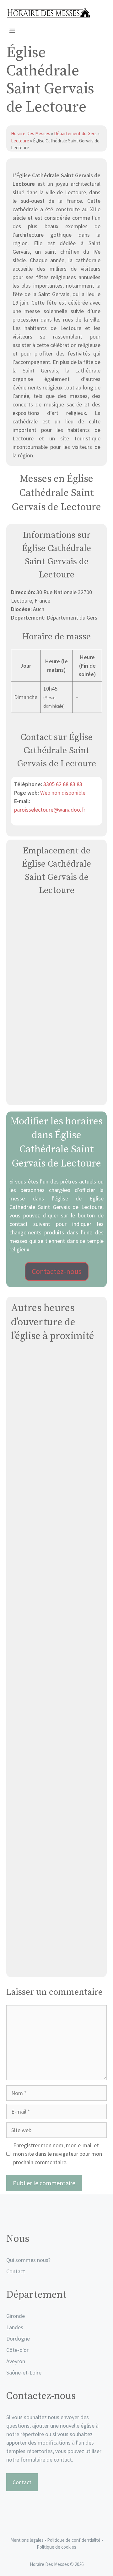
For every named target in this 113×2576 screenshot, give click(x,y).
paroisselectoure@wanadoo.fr (50, 810)
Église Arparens (56, 1619)
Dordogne (18, 2339)
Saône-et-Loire (24, 2372)
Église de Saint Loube (56, 1827)
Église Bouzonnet (57, 1412)
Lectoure (20, 141)
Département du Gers (75, 133)
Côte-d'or (17, 2350)
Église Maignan (56, 1688)
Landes (15, 2327)
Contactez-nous (57, 1271)
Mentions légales (27, 2540)
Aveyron (16, 2361)
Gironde (16, 2316)
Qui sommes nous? (28, 2260)
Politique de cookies (56, 2547)
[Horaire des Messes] (48, 13)
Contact (16, 2271)
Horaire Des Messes (31, 133)
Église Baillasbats (56, 1896)
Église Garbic (56, 1550)
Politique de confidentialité (74, 2540)
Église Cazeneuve (57, 1758)
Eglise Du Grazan (57, 1965)
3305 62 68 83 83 (63, 784)
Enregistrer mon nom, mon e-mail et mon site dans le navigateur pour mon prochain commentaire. (58, 2154)
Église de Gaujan (57, 1481)
